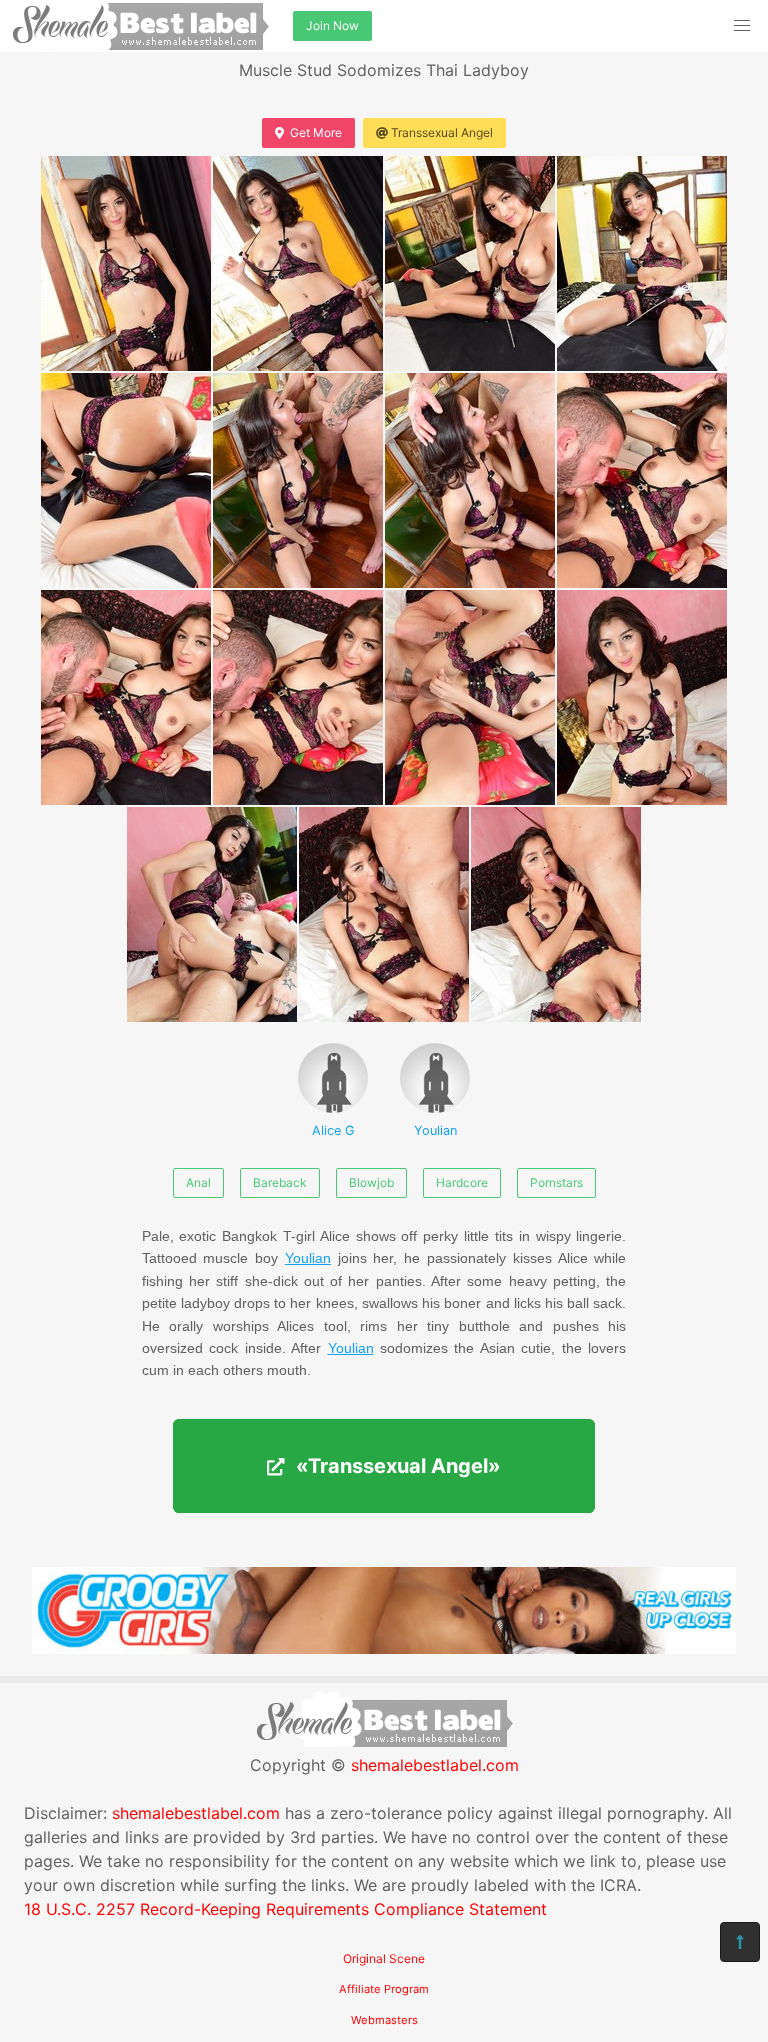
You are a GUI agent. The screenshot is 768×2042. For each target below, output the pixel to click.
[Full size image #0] (126, 263)
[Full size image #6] (470, 480)
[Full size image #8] (126, 697)
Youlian (435, 1130)
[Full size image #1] (298, 263)
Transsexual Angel (442, 132)
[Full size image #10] (470, 697)
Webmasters (384, 2020)
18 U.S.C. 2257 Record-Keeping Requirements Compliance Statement (285, 1909)
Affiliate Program (384, 1989)
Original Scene (384, 1958)
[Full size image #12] (212, 914)
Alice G (333, 1130)
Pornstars (556, 1182)
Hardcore (462, 1182)
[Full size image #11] (642, 697)
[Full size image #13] (384, 914)
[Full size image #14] (556, 914)
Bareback (280, 1182)
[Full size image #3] (642, 263)
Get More (316, 132)
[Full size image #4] (126, 480)
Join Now (332, 25)
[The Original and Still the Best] (384, 1648)
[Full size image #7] (642, 480)
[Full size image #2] (470, 263)
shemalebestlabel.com (435, 1765)
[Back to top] (740, 1942)
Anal (198, 1182)
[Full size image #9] (298, 697)
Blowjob (371, 1182)
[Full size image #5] (298, 480)
